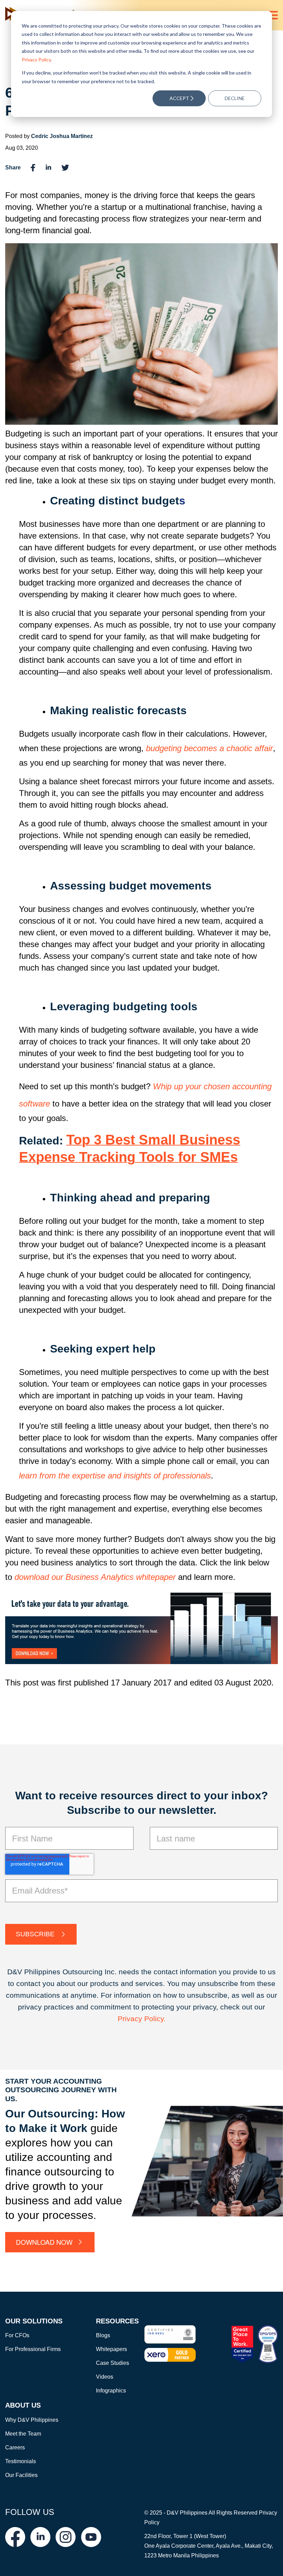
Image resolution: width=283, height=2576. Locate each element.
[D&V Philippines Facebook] (15, 2537)
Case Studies (113, 2363)
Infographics (111, 2391)
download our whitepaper (95, 1577)
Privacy (131, 2019)
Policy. (155, 2019)
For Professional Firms (33, 2349)
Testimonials (21, 2461)
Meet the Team (23, 2434)
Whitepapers (111, 2349)
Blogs (103, 2335)
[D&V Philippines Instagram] (66, 2537)
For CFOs (17, 2335)
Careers (15, 2447)
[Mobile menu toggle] (273, 15)
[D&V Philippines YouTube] (91, 2537)
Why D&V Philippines (32, 2420)
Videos (105, 2377)
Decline (235, 98)
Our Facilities (21, 2475)
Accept (179, 98)
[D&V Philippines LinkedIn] (40, 2537)
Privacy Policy (36, 60)
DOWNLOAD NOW (44, 2242)
